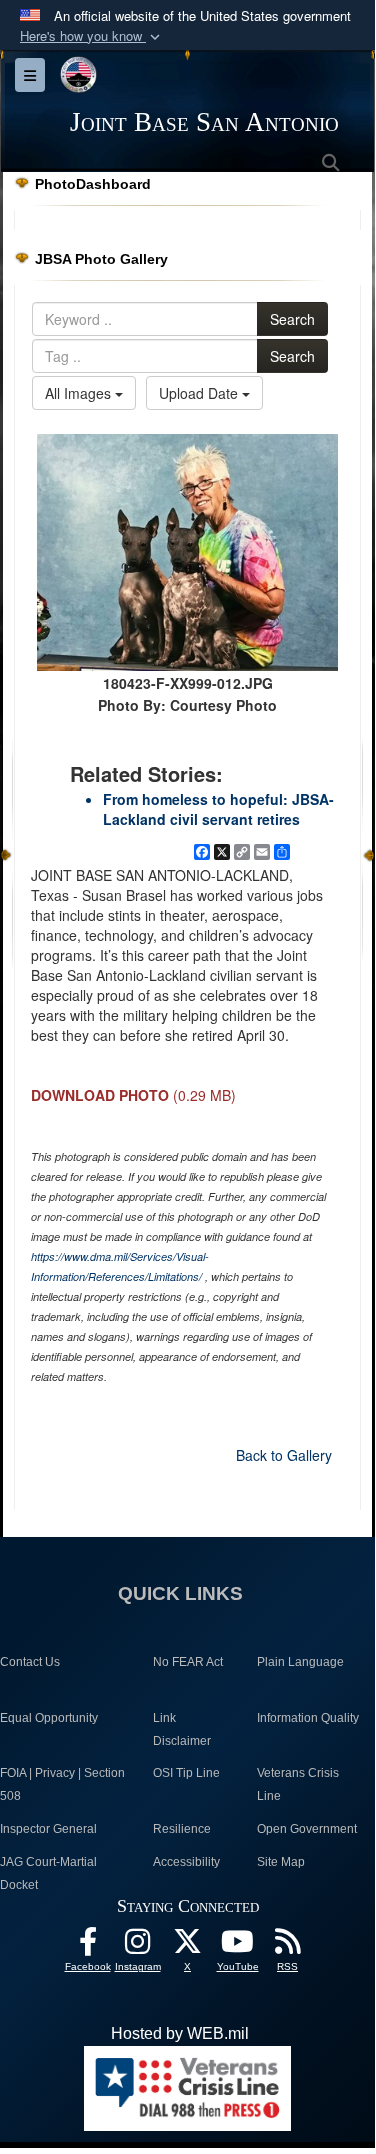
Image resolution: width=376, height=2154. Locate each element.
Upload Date (200, 393)
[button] (92, 36)
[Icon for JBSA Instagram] (138, 1946)
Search (292, 319)
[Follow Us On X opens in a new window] (188, 1946)
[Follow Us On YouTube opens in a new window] (238, 1946)
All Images (80, 393)
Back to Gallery (284, 1455)
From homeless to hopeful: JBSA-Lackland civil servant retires (218, 809)
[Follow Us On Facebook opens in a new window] (88, 1946)
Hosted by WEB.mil (180, 2033)
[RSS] (288, 1946)
